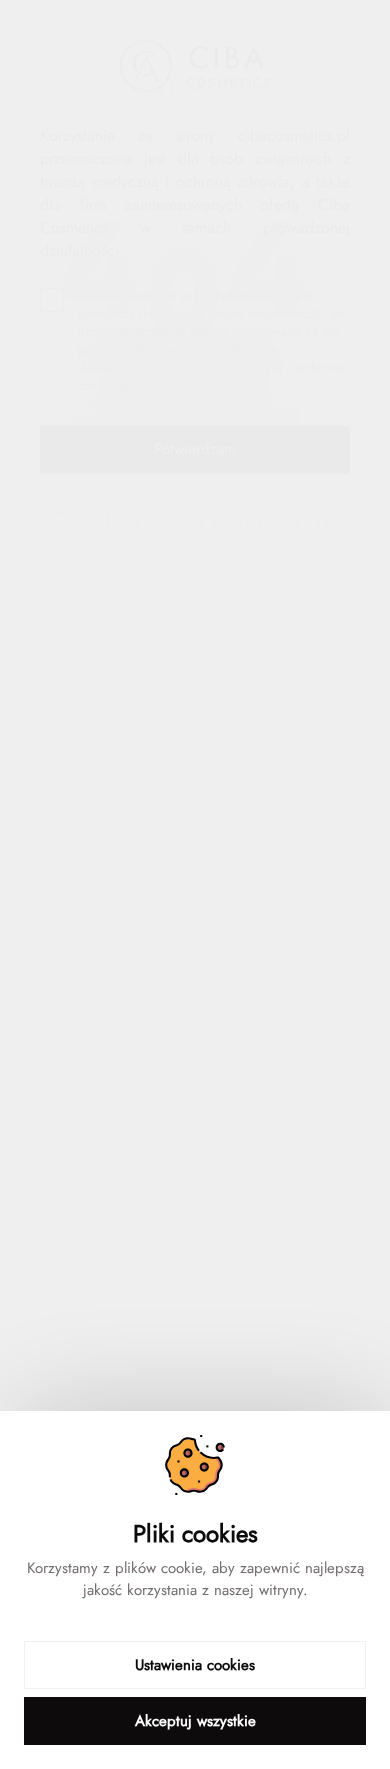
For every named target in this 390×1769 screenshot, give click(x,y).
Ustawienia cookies (195, 1665)
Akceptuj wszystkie (195, 1721)
